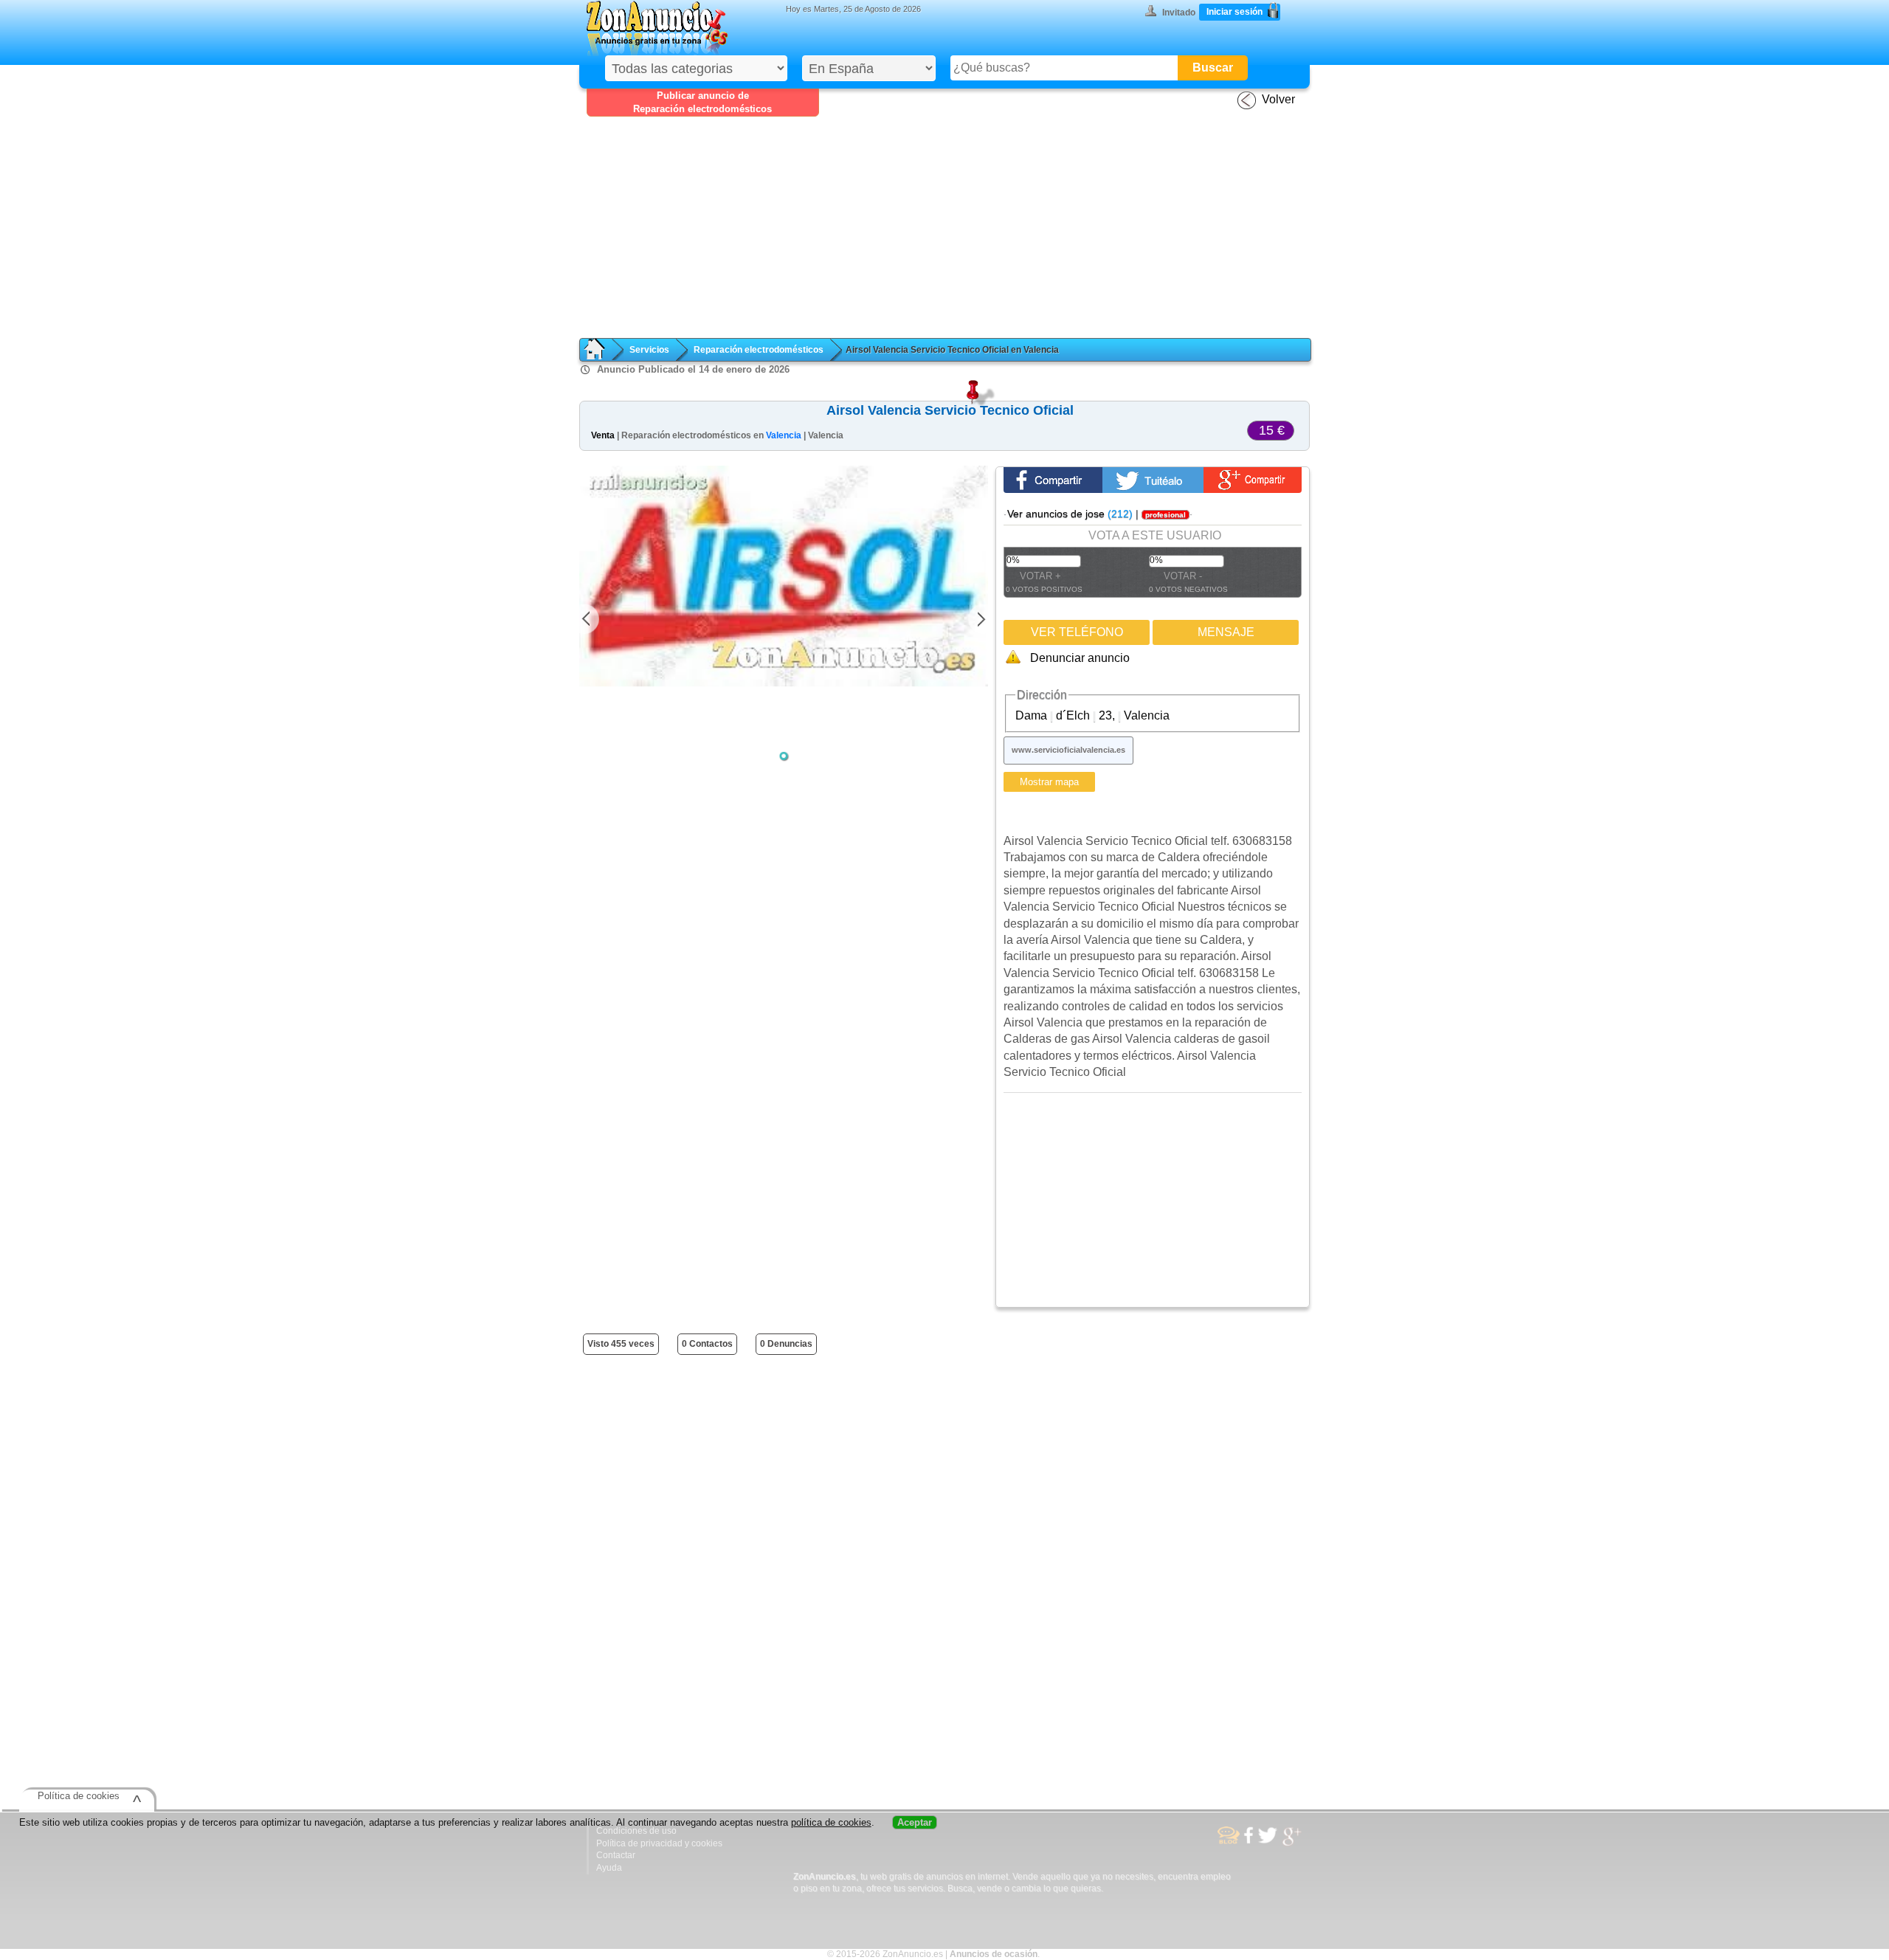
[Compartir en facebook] (1053, 480)
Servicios (649, 350)
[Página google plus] (1292, 1844)
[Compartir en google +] (1253, 480)
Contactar (616, 1855)
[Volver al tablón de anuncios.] (602, 349)
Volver (1278, 99)
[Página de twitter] (1268, 1841)
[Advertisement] (952, 227)
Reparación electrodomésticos (759, 350)
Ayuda (609, 1868)
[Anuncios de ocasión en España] (657, 28)
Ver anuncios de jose (1070, 514)
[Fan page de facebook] (1249, 1841)
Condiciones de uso (636, 1831)
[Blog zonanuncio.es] (1229, 1841)
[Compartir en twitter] (1153, 480)
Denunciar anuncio (1080, 658)
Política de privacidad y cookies (659, 1843)
